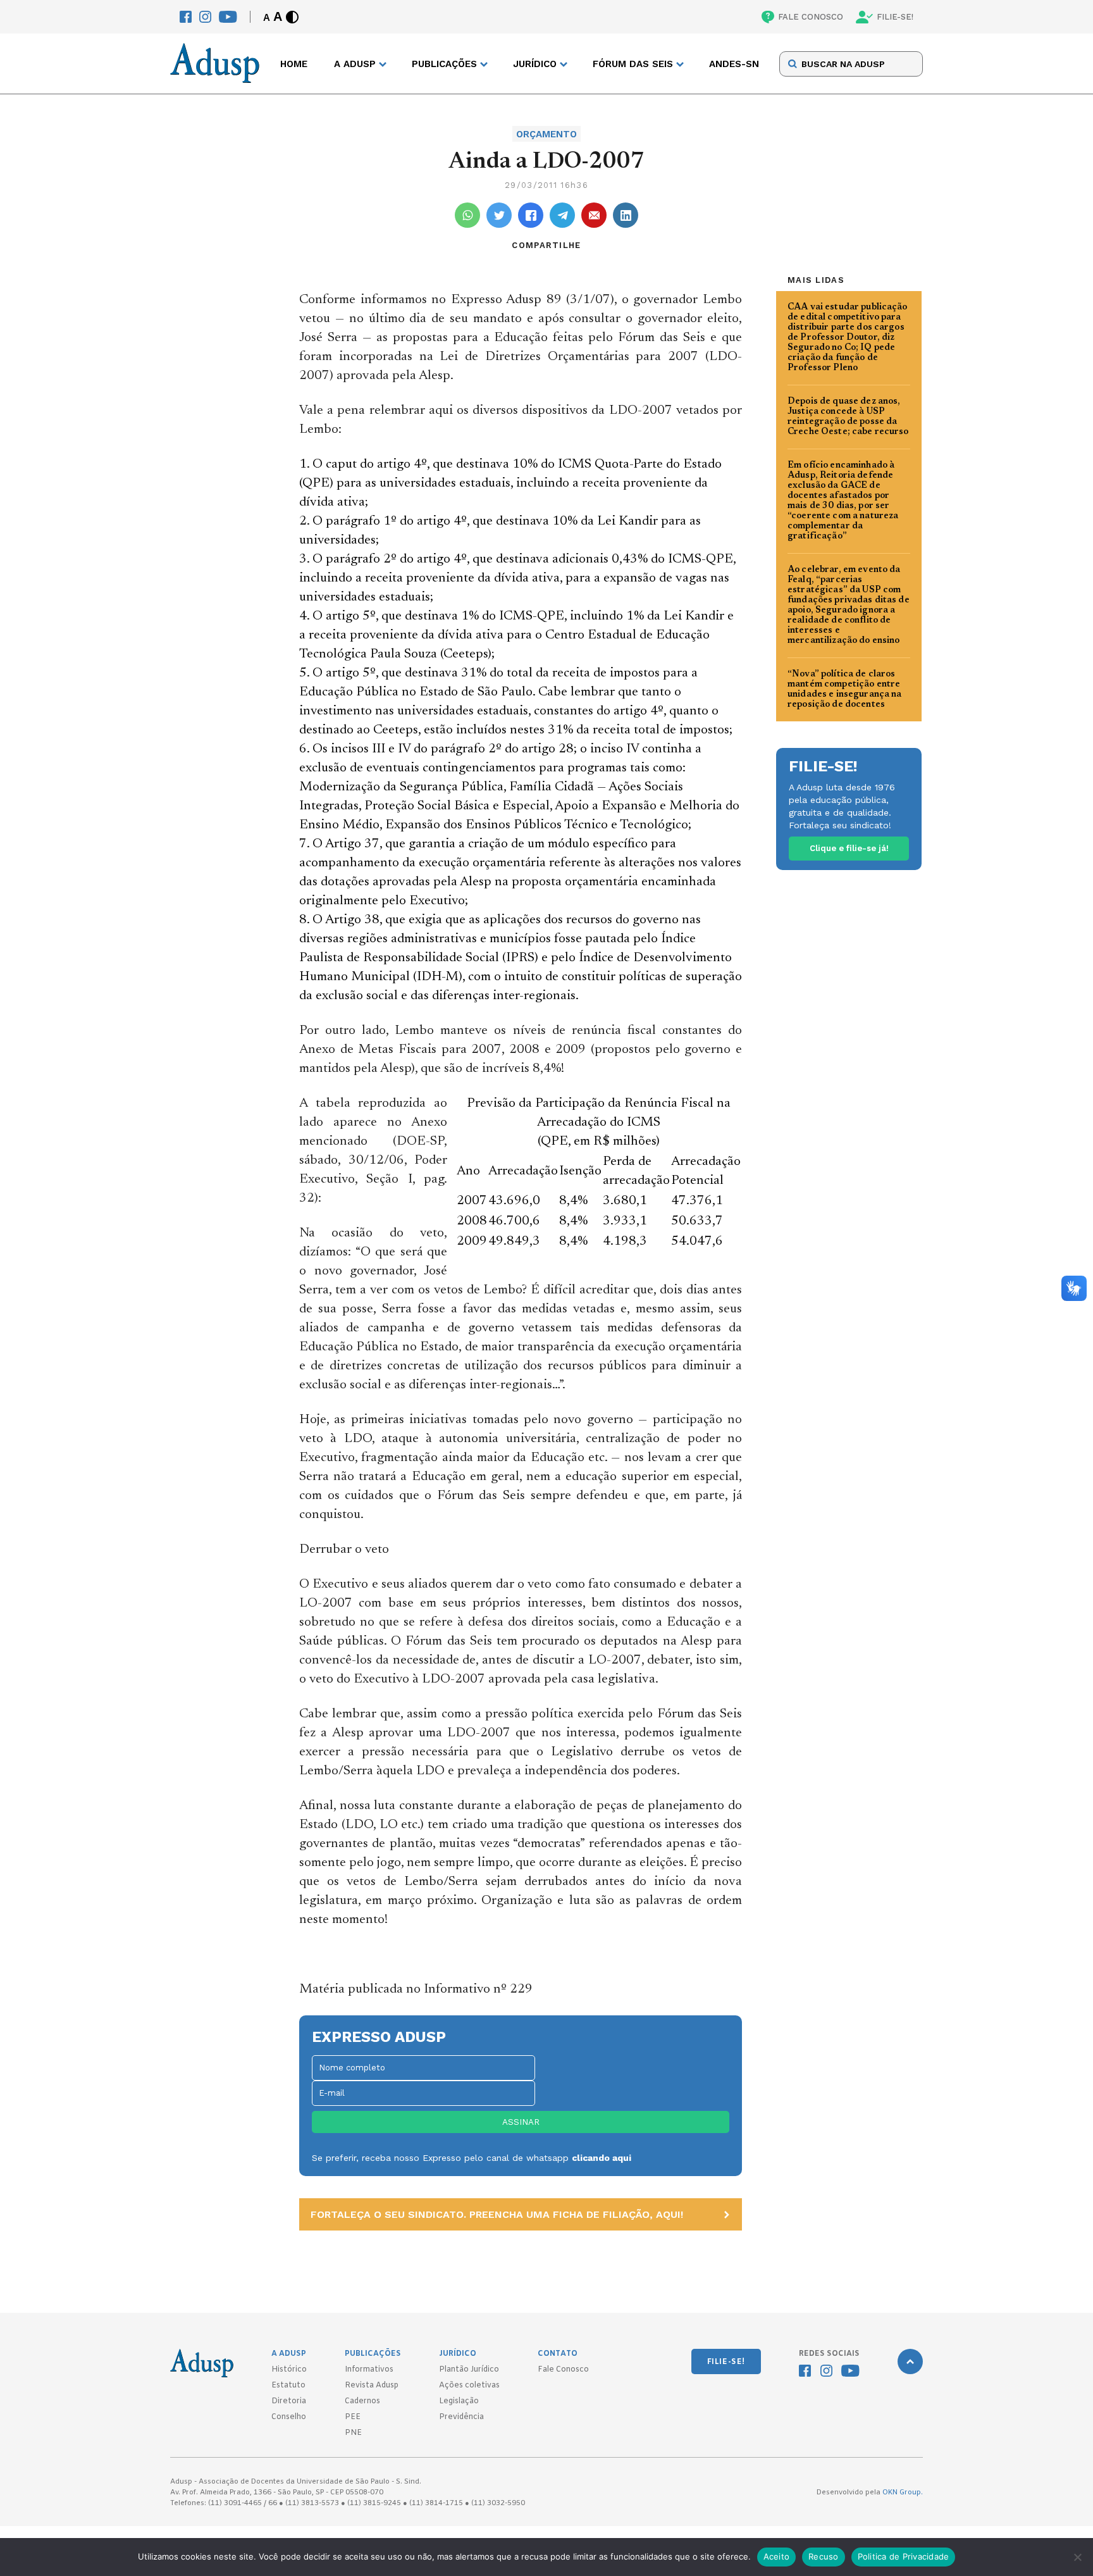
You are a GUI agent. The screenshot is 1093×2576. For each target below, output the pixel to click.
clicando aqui (602, 2158)
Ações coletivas (469, 2386)
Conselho (289, 2417)
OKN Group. (903, 2492)
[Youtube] (228, 17)
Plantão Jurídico (469, 2370)
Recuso (824, 2556)
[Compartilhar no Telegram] (562, 215)
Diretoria (289, 2401)
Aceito (777, 2556)
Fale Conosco (563, 2370)
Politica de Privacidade (904, 2556)
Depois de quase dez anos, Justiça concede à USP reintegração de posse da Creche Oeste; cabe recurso (848, 417)
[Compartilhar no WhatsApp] (467, 215)
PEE (353, 2417)
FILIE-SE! (895, 17)
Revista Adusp (372, 2386)
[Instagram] (205, 17)
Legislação (459, 2401)
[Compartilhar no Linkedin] (626, 215)
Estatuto (288, 2386)
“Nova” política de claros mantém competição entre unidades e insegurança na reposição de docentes (845, 690)
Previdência (461, 2417)
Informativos (369, 2370)
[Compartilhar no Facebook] (531, 215)
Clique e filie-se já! (849, 848)
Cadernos (362, 2401)
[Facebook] (186, 17)
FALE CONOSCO (811, 17)
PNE (353, 2433)
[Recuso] (1077, 2557)
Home (294, 64)
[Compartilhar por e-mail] (594, 215)
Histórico (289, 2370)
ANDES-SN (734, 64)
